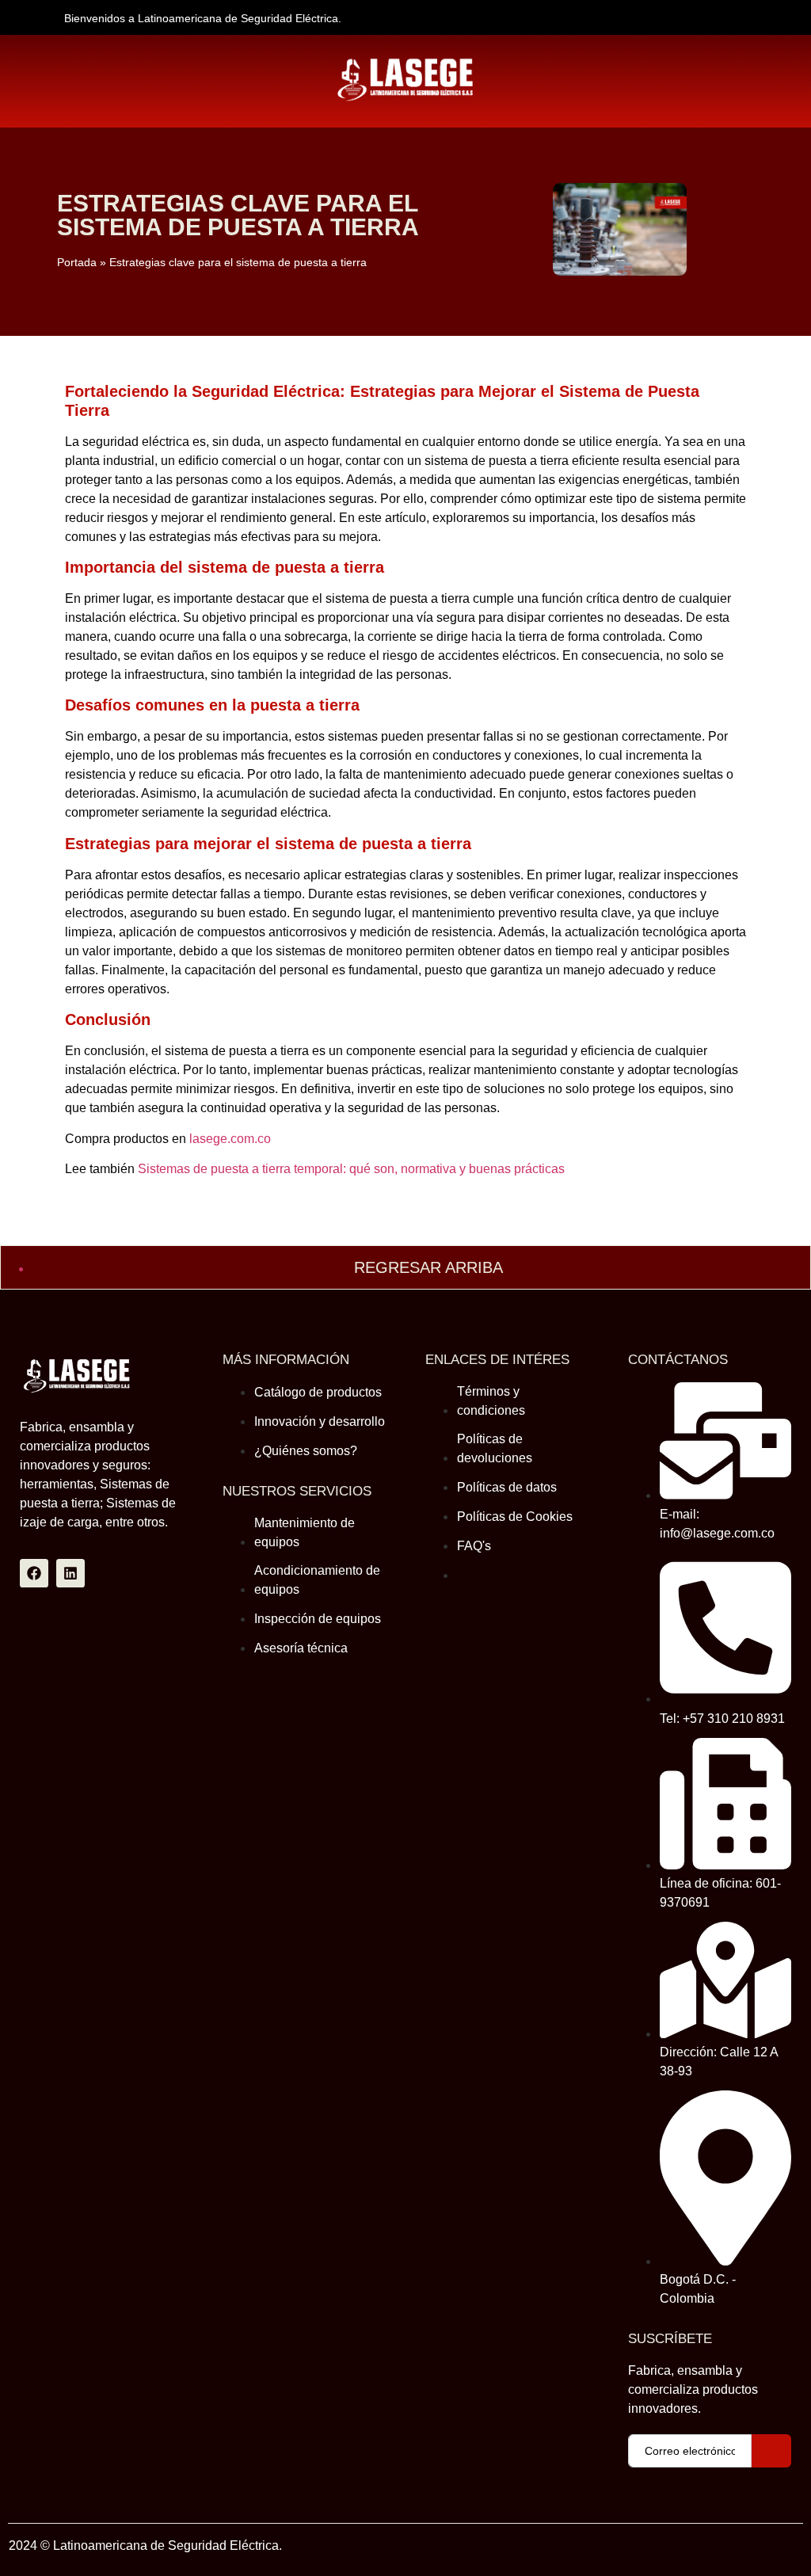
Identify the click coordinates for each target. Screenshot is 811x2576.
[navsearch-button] (36, 70)
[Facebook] (34, 1573)
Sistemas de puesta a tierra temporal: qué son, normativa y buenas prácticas (351, 1169)
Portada (77, 263)
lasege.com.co (230, 1139)
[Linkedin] (70, 1573)
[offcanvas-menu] (506, 62)
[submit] (771, 2451)
